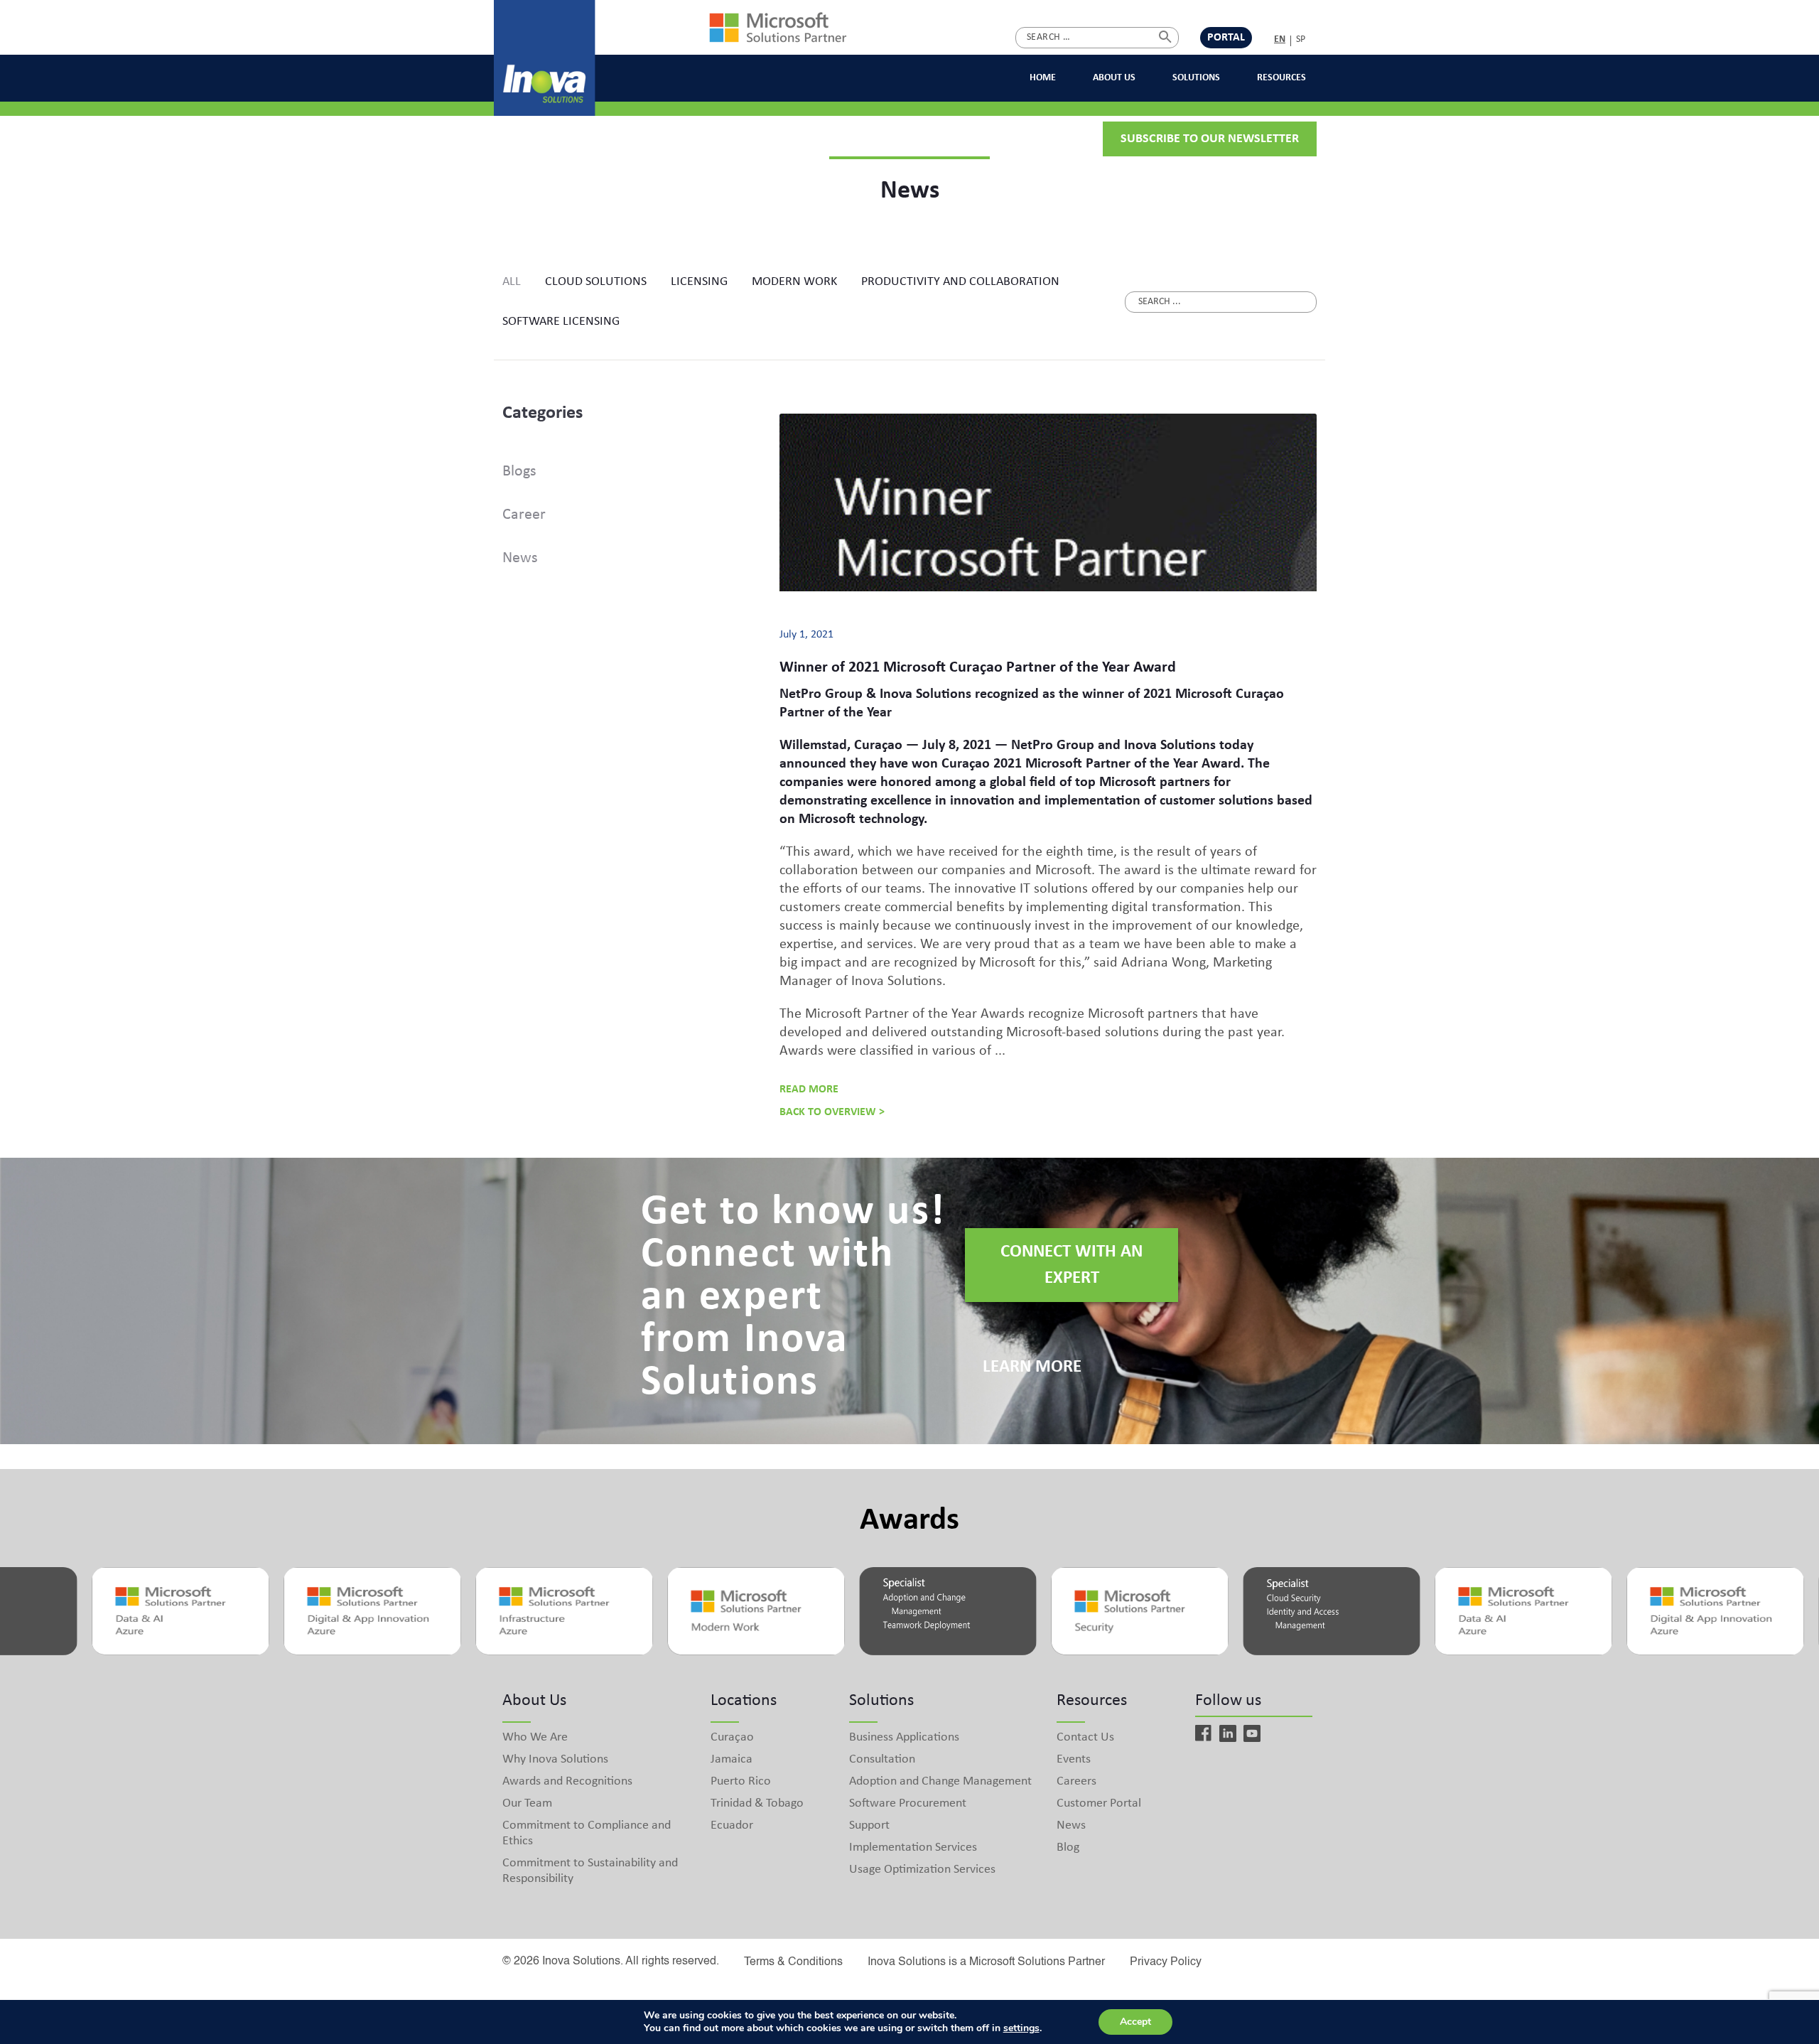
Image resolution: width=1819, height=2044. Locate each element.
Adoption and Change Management (940, 1781)
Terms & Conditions (793, 1962)
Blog (1068, 1847)
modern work (794, 282)
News (520, 558)
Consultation (882, 1759)
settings (1021, 2028)
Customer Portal (1099, 1803)
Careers (1076, 1781)
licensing (699, 282)
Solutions (1196, 78)
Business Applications (904, 1737)
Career (524, 515)
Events (1074, 1759)
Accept (1135, 2022)
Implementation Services (913, 1847)
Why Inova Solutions (555, 1759)
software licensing (561, 322)
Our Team (527, 1803)
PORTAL (1226, 38)
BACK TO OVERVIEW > (832, 1112)
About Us (1114, 78)
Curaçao (732, 1737)
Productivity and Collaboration (960, 282)
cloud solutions (596, 282)
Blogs (519, 472)
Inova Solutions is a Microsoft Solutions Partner (986, 1962)
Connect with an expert (1072, 1265)
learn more (1032, 1367)
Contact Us (1085, 1737)
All (512, 282)
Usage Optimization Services (922, 1870)
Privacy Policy (1166, 1962)
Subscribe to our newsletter (1210, 139)
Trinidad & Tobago (757, 1803)
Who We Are (535, 1737)
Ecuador (732, 1825)
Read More (809, 1090)
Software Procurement (908, 1803)
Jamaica (732, 1759)
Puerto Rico (741, 1781)
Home (1043, 78)
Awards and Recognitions (567, 1781)
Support (869, 1825)
